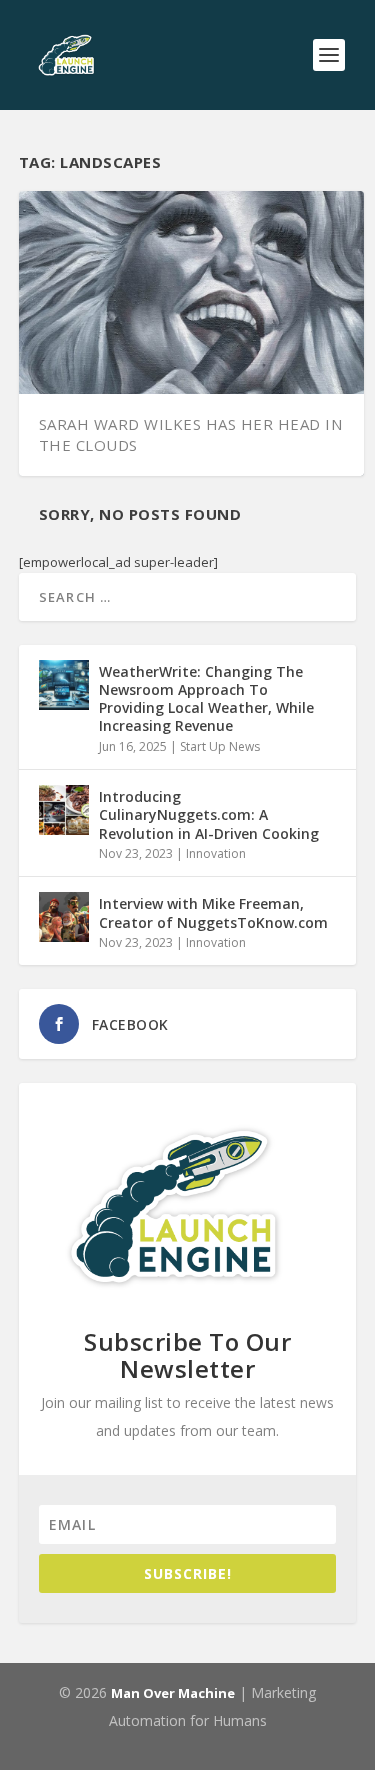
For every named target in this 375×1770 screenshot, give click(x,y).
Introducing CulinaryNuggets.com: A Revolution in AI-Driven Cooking (209, 814)
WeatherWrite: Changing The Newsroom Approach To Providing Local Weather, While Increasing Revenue (206, 699)
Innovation (216, 853)
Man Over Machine (173, 1693)
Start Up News (220, 746)
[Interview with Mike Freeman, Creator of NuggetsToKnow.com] (64, 917)
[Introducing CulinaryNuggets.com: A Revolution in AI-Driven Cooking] (64, 810)
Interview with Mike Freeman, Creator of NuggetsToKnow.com (213, 912)
